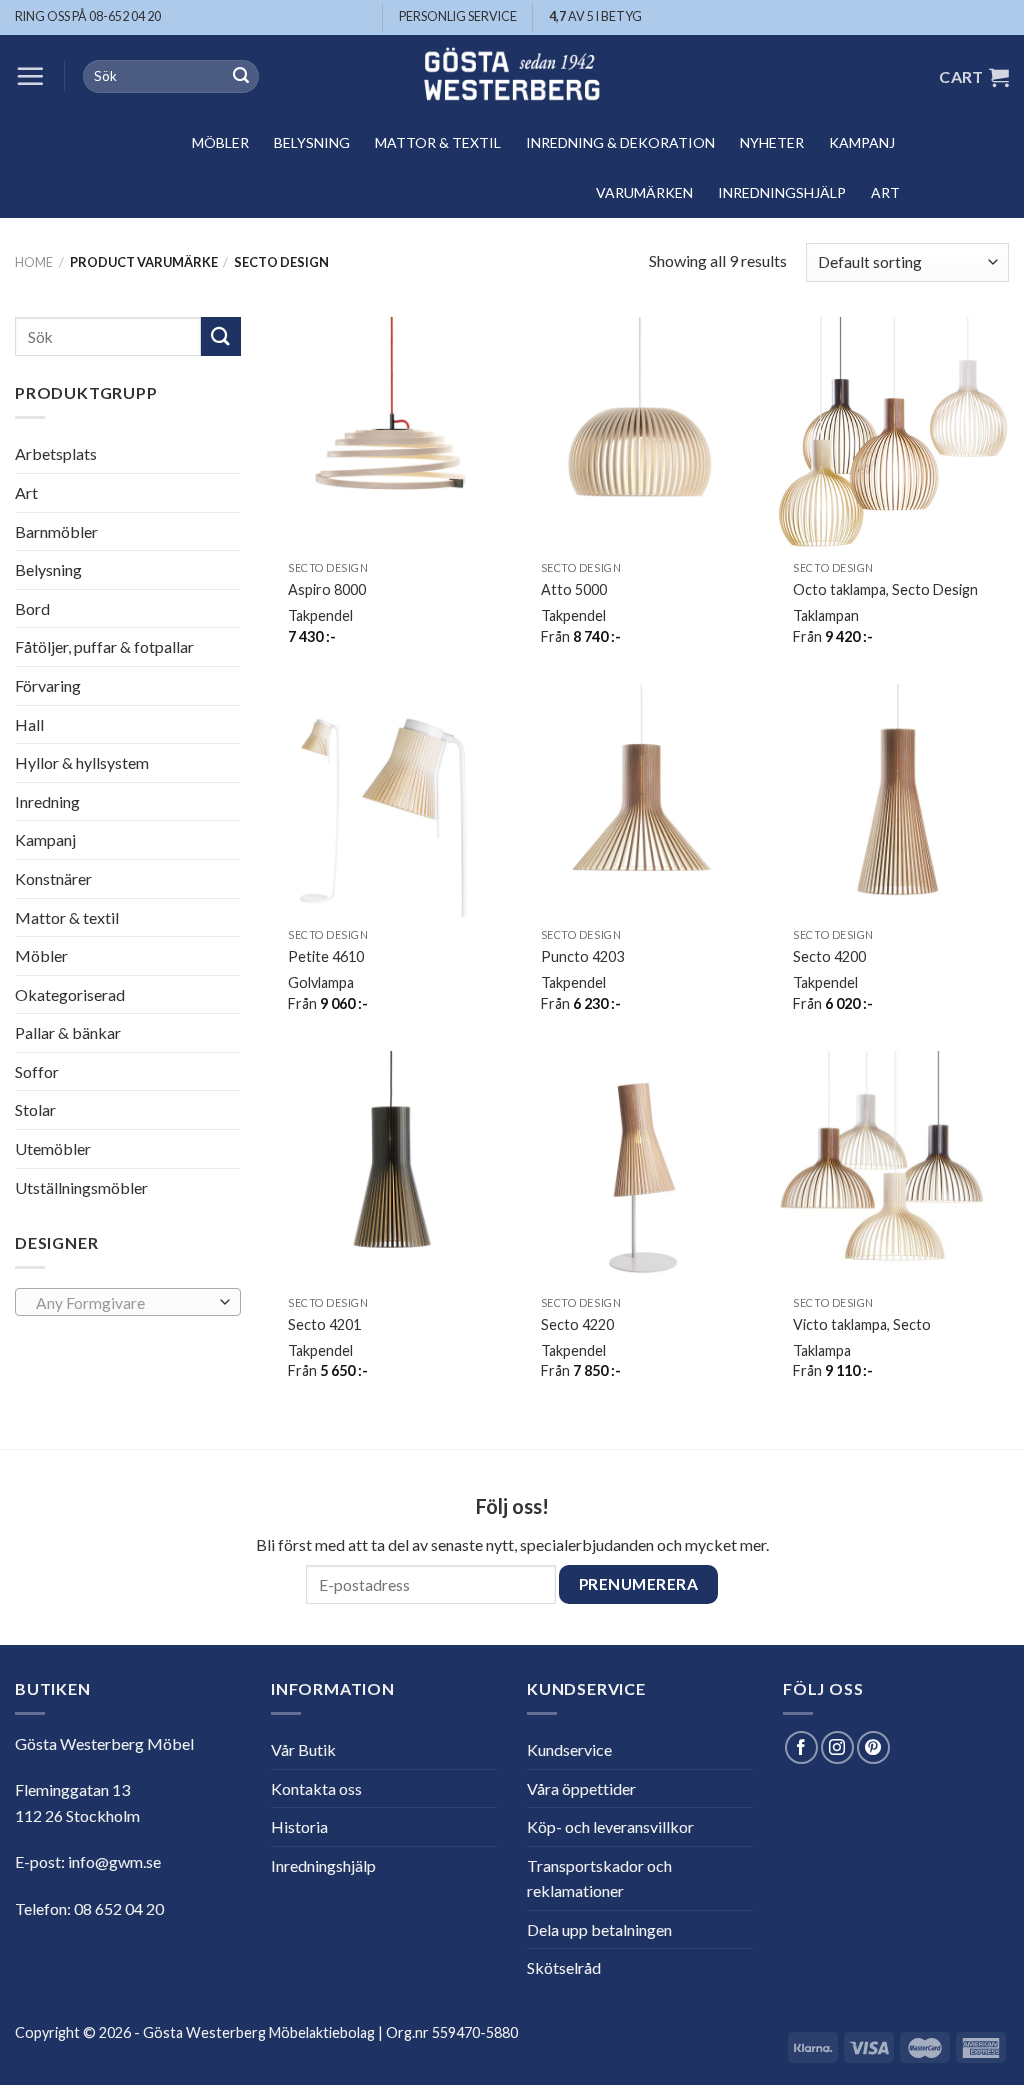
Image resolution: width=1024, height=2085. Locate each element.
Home (34, 262)
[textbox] (123, 1303)
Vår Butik (303, 1749)
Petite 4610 (326, 956)
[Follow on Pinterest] (873, 1747)
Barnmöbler (56, 530)
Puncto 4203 (582, 956)
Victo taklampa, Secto (862, 1324)
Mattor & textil (438, 142)
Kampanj (862, 142)
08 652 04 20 (119, 1908)
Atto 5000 (574, 589)
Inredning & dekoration (620, 142)
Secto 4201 (324, 1324)
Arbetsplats (56, 453)
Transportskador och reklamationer (599, 1878)
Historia (299, 1826)
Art (885, 192)
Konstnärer (53, 878)
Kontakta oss (316, 1788)
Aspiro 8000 (327, 589)
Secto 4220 (577, 1324)
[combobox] (128, 1302)
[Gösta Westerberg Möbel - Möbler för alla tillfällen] (512, 76)
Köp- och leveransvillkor (610, 1826)
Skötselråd (564, 1967)
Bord (32, 608)
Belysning (312, 142)
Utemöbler (53, 1148)
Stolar (35, 1109)
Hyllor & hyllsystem (82, 762)
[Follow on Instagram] (837, 1747)
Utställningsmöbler (81, 1187)
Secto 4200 (829, 956)
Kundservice (569, 1749)
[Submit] (241, 77)
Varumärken (644, 192)
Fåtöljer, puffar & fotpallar (104, 646)
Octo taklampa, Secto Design (885, 589)
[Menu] (30, 76)
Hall (29, 723)
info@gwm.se (114, 1861)
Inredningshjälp (782, 192)
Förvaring (48, 685)
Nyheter (772, 142)
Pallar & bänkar (68, 1032)
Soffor (37, 1071)
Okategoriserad (70, 994)
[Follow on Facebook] (801, 1747)
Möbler (220, 142)
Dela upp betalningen (599, 1929)
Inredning (47, 801)
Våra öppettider (581, 1788)
